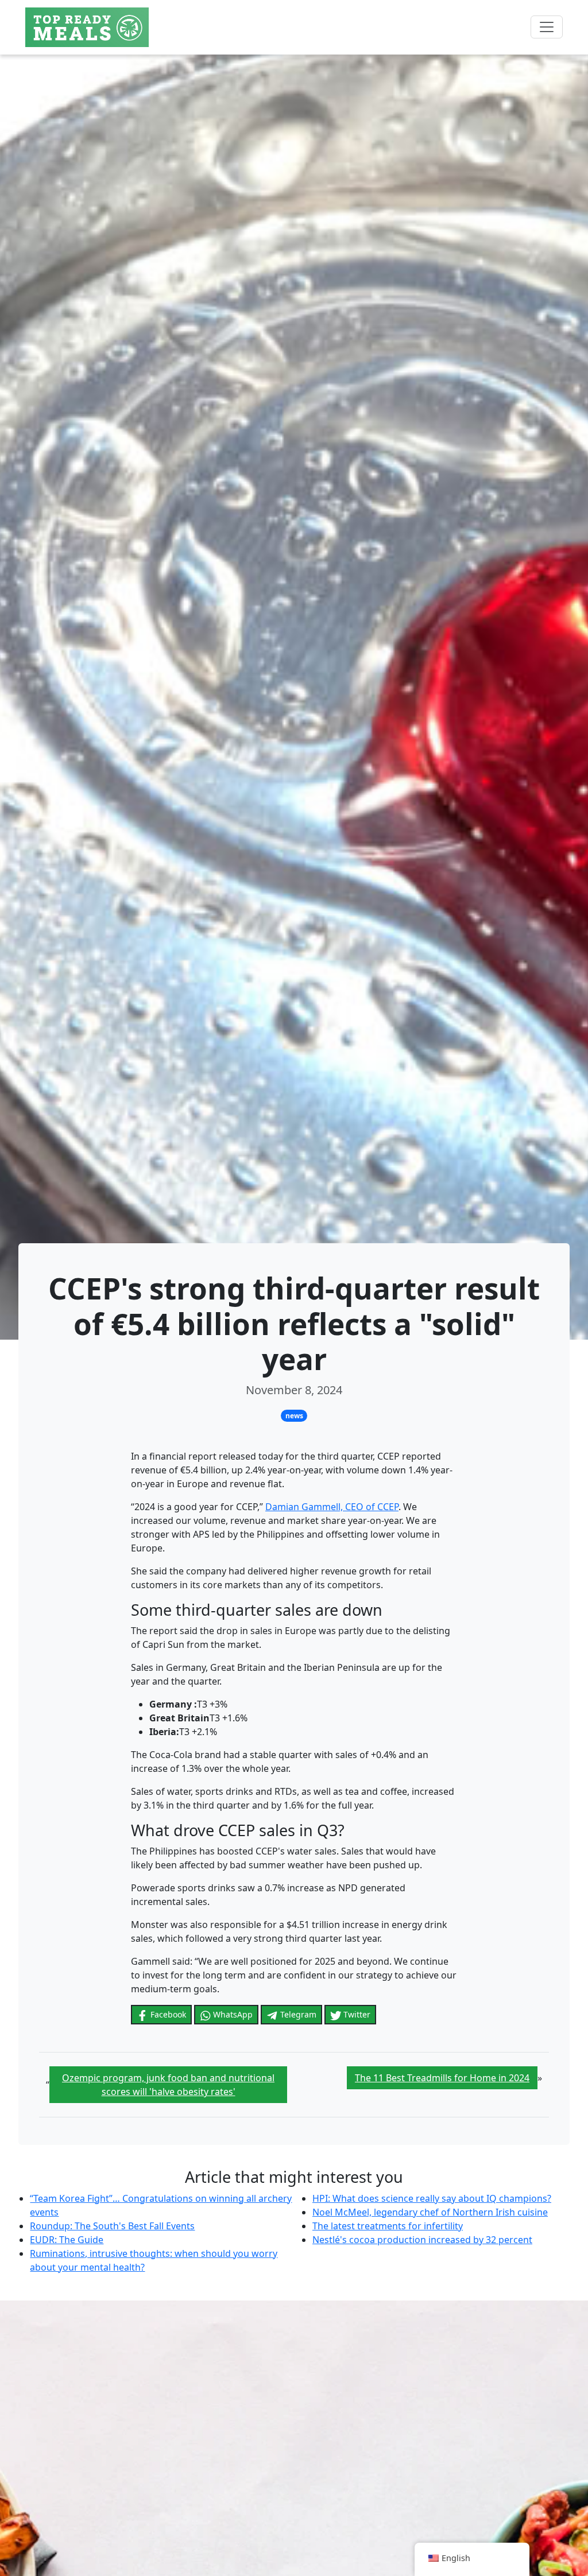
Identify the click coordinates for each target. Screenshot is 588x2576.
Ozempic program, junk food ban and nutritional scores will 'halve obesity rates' (168, 2085)
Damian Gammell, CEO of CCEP (332, 1507)
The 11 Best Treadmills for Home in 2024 (442, 2078)
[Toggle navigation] (547, 27)
